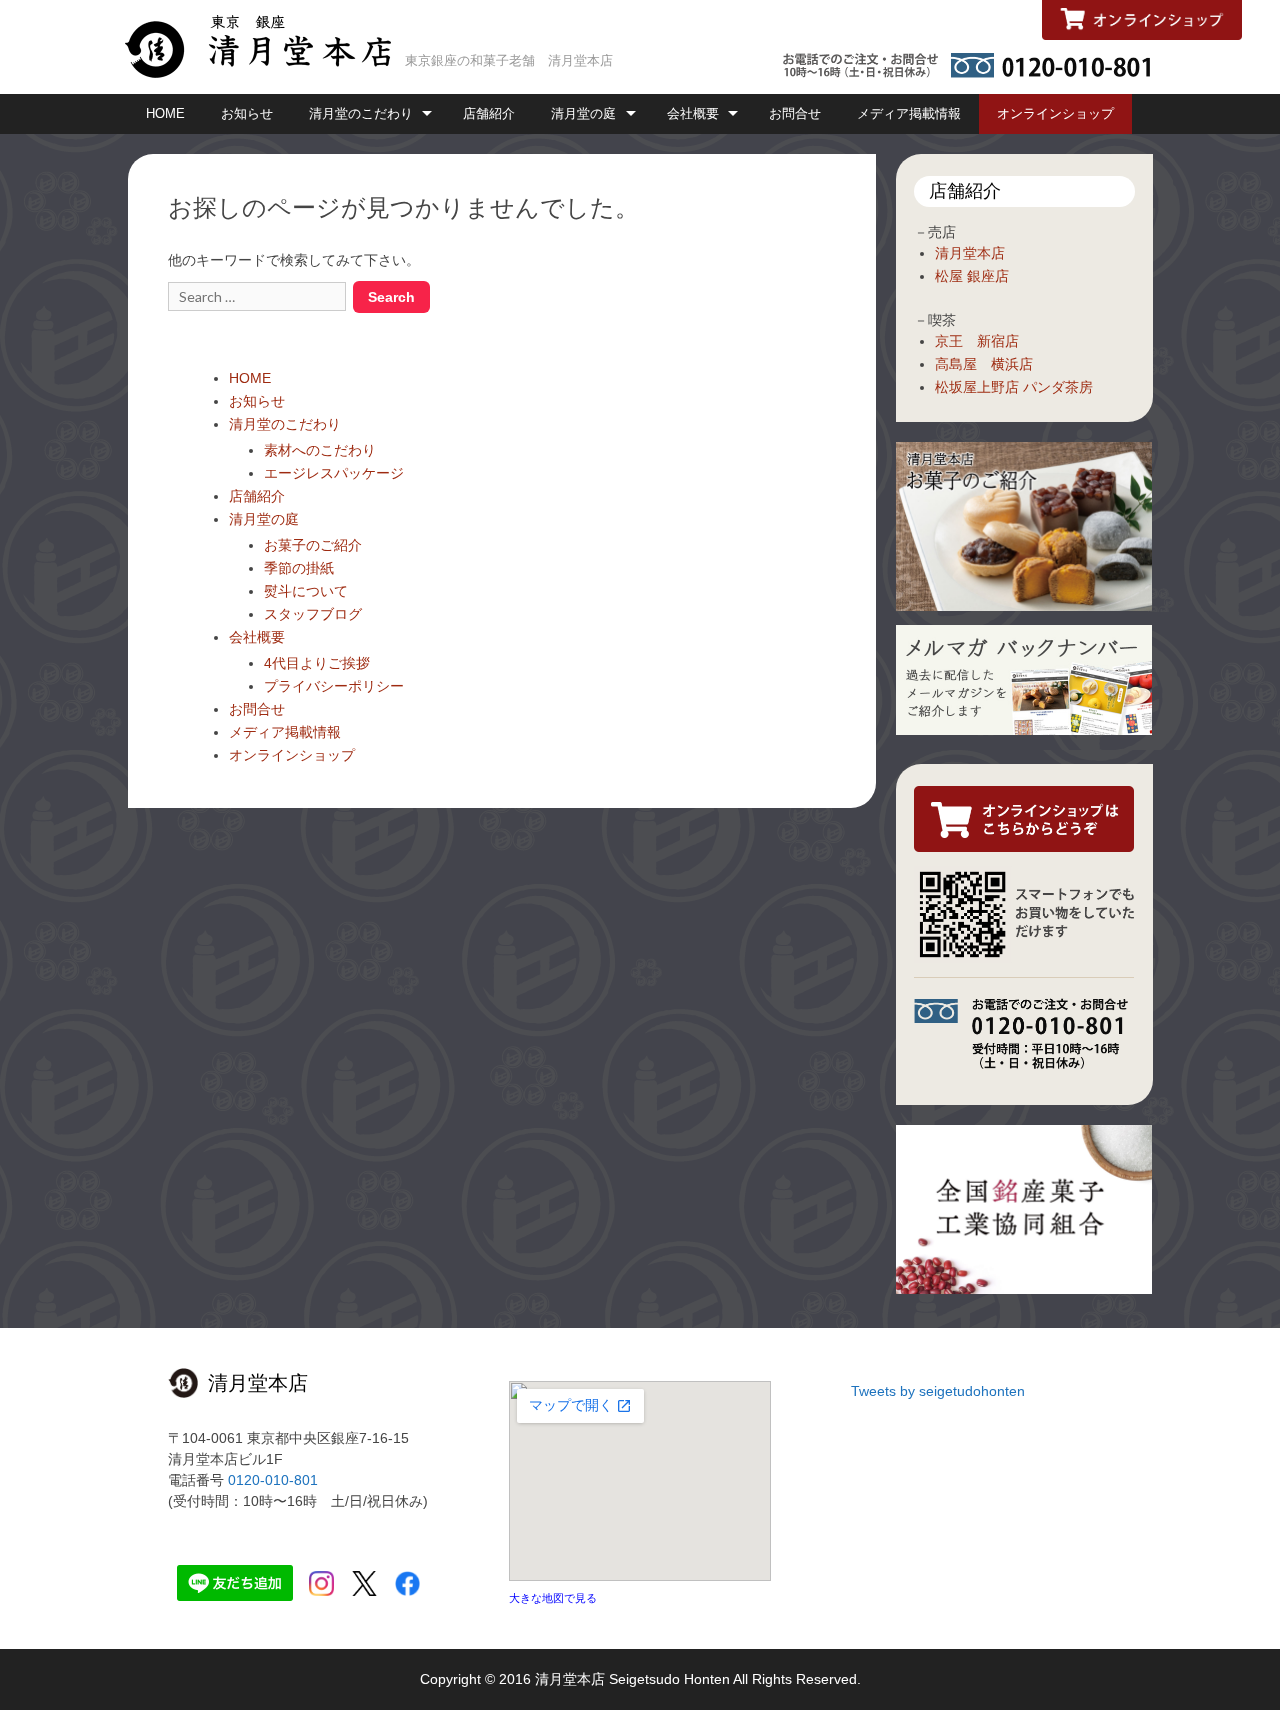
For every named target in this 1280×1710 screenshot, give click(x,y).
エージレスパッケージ (334, 473)
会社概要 (693, 113)
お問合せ (795, 113)
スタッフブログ (313, 614)
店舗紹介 (489, 113)
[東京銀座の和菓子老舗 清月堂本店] (265, 45)
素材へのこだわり (320, 450)
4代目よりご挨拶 (317, 663)
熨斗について (306, 591)
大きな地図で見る (553, 1598)
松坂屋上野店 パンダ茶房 (1014, 387)
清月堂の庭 (583, 113)
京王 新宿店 (977, 341)
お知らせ (247, 113)
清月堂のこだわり (361, 113)
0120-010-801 (273, 1480)
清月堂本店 (970, 253)
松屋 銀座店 (972, 276)
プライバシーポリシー (334, 686)
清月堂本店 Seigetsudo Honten (632, 1679)
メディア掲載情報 (909, 113)
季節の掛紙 (299, 568)
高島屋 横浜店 (984, 364)
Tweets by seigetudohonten (938, 1391)
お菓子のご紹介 (313, 545)
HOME (165, 113)
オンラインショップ (1055, 113)
